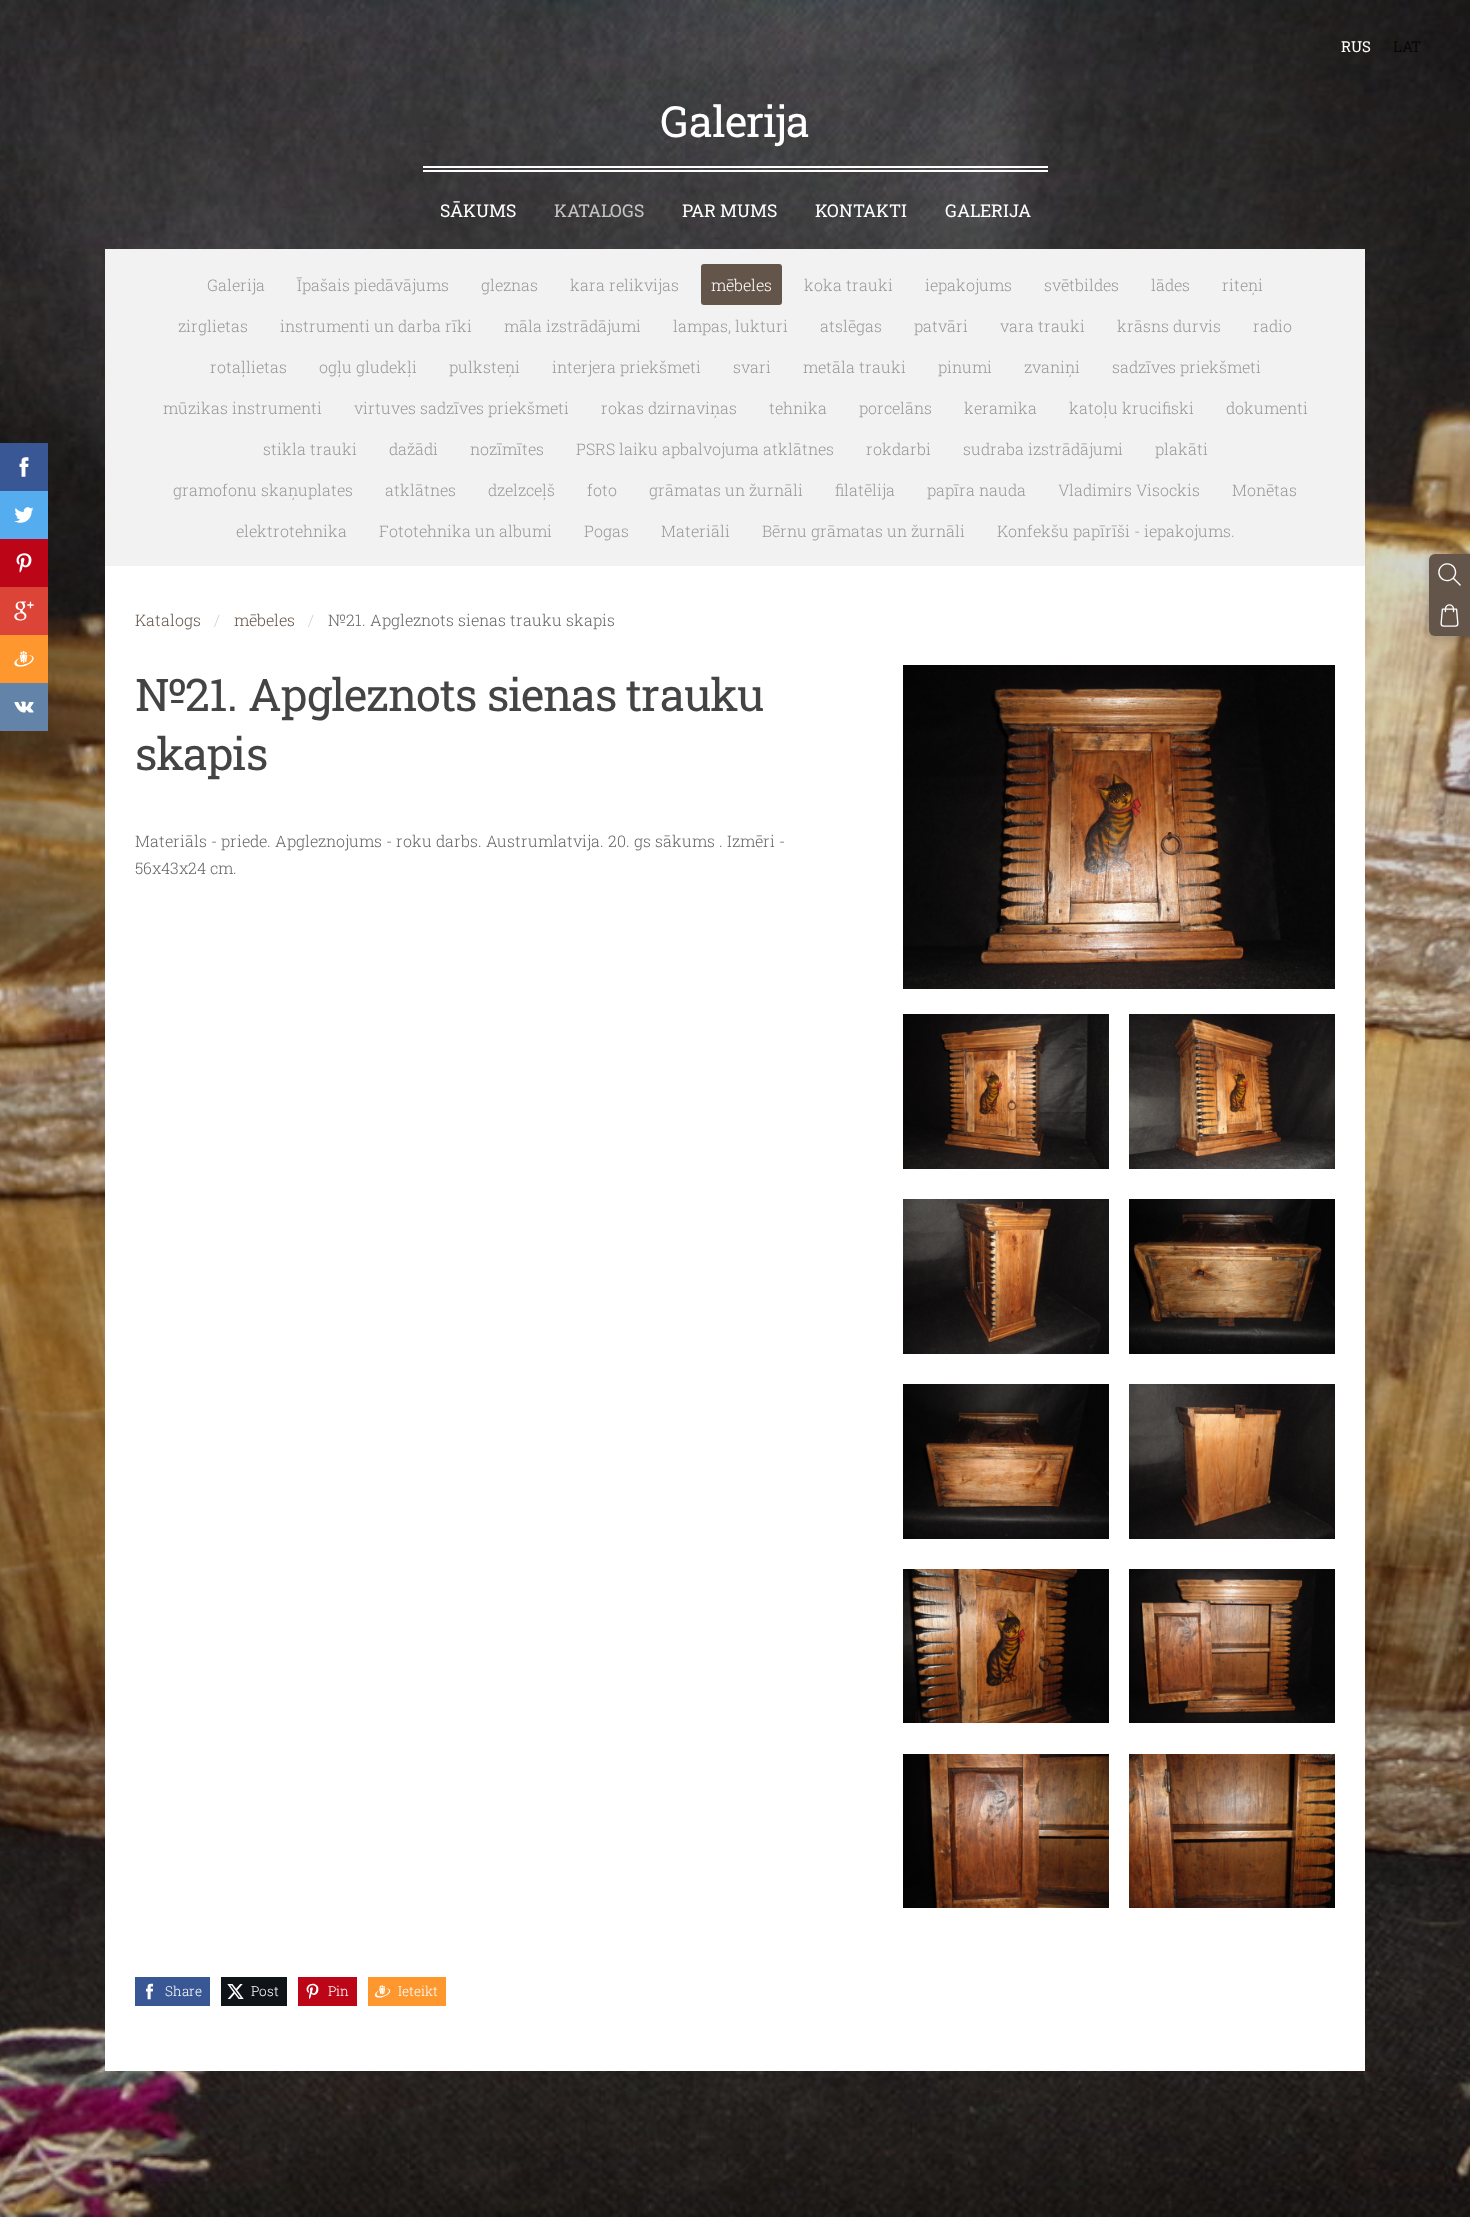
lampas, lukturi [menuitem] (730, 325)
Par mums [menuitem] (729, 210)
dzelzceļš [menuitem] (521, 489)
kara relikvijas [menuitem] (624, 284)
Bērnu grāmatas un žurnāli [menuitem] (863, 530)
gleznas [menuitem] (509, 284)
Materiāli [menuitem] (695, 530)
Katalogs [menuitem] (599, 210)
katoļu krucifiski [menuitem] (1131, 407)
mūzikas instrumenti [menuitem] (242, 407)
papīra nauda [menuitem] (976, 489)
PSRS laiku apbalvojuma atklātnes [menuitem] (705, 448)
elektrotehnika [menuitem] (291, 530)
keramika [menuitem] (1000, 407)
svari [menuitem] (752, 366)
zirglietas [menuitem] (213, 325)
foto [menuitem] (602, 489)
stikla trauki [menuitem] (310, 448)
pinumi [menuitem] (965, 366)
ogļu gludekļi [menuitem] (368, 366)
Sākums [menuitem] (478, 210)
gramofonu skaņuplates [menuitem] (263, 489)
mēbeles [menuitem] (741, 284)
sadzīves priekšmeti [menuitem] (1186, 366)
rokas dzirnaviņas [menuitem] (669, 407)
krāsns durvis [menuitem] (1169, 325)
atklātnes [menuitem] (420, 489)
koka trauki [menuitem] (848, 284)
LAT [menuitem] (1407, 46)
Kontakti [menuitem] (861, 210)
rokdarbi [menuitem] (898, 448)
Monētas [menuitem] (1264, 489)
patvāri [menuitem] (941, 325)
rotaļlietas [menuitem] (248, 366)
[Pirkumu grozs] (1449, 615)
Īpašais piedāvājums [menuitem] (373, 284)
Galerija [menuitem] (988, 210)
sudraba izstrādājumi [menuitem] (1043, 448)
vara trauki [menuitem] (1042, 325)
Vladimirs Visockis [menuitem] (1129, 489)
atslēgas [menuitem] (851, 325)
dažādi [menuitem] (413, 448)
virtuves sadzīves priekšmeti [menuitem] (461, 407)
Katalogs (168, 619)
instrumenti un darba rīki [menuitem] (376, 325)
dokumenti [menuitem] (1267, 407)
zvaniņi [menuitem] (1052, 366)
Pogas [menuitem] (606, 530)
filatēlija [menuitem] (865, 489)
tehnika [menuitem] (798, 407)
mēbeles (264, 619)
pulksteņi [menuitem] (484, 366)
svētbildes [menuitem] (1081, 284)
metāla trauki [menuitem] (854, 366)
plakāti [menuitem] (1181, 448)
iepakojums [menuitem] (968, 284)
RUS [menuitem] (1356, 46)
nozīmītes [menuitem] (507, 448)
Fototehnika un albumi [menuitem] (465, 530)
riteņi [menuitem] (1242, 284)
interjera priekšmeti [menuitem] (626, 366)
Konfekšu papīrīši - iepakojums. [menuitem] (1116, 530)
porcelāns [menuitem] (895, 407)
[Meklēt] (1449, 574)
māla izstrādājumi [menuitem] (572, 325)
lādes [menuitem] (1170, 284)
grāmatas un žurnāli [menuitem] (726, 489)
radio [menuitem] (1272, 325)
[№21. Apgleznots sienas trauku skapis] (1006, 1091)
